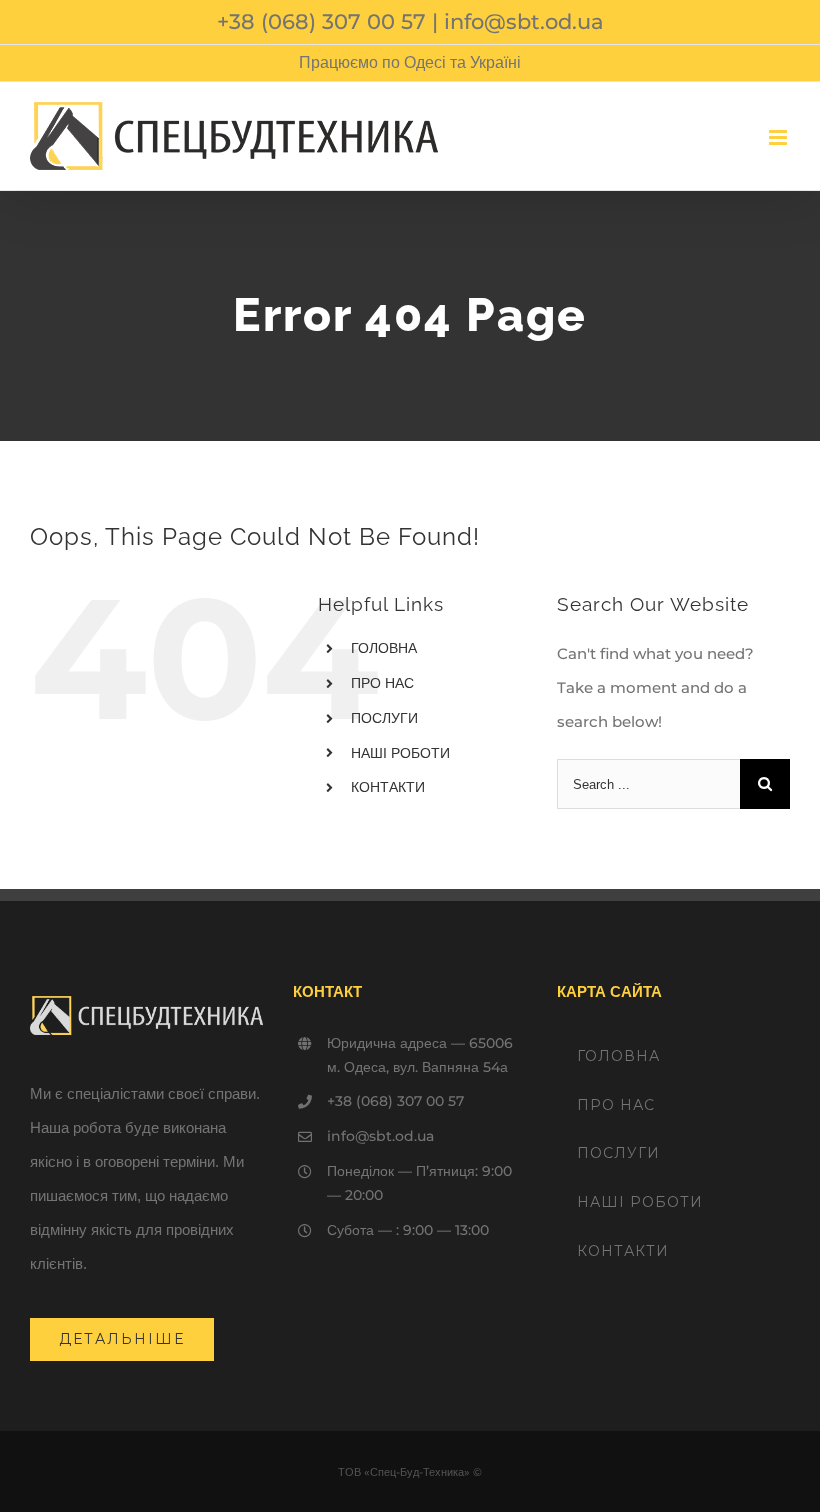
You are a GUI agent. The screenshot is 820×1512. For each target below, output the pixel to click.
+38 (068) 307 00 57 (321, 21)
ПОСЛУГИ (384, 718)
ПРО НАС (382, 683)
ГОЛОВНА (384, 648)
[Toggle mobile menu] (779, 137)
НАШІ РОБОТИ (400, 753)
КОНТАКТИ (388, 787)
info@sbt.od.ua (524, 21)
